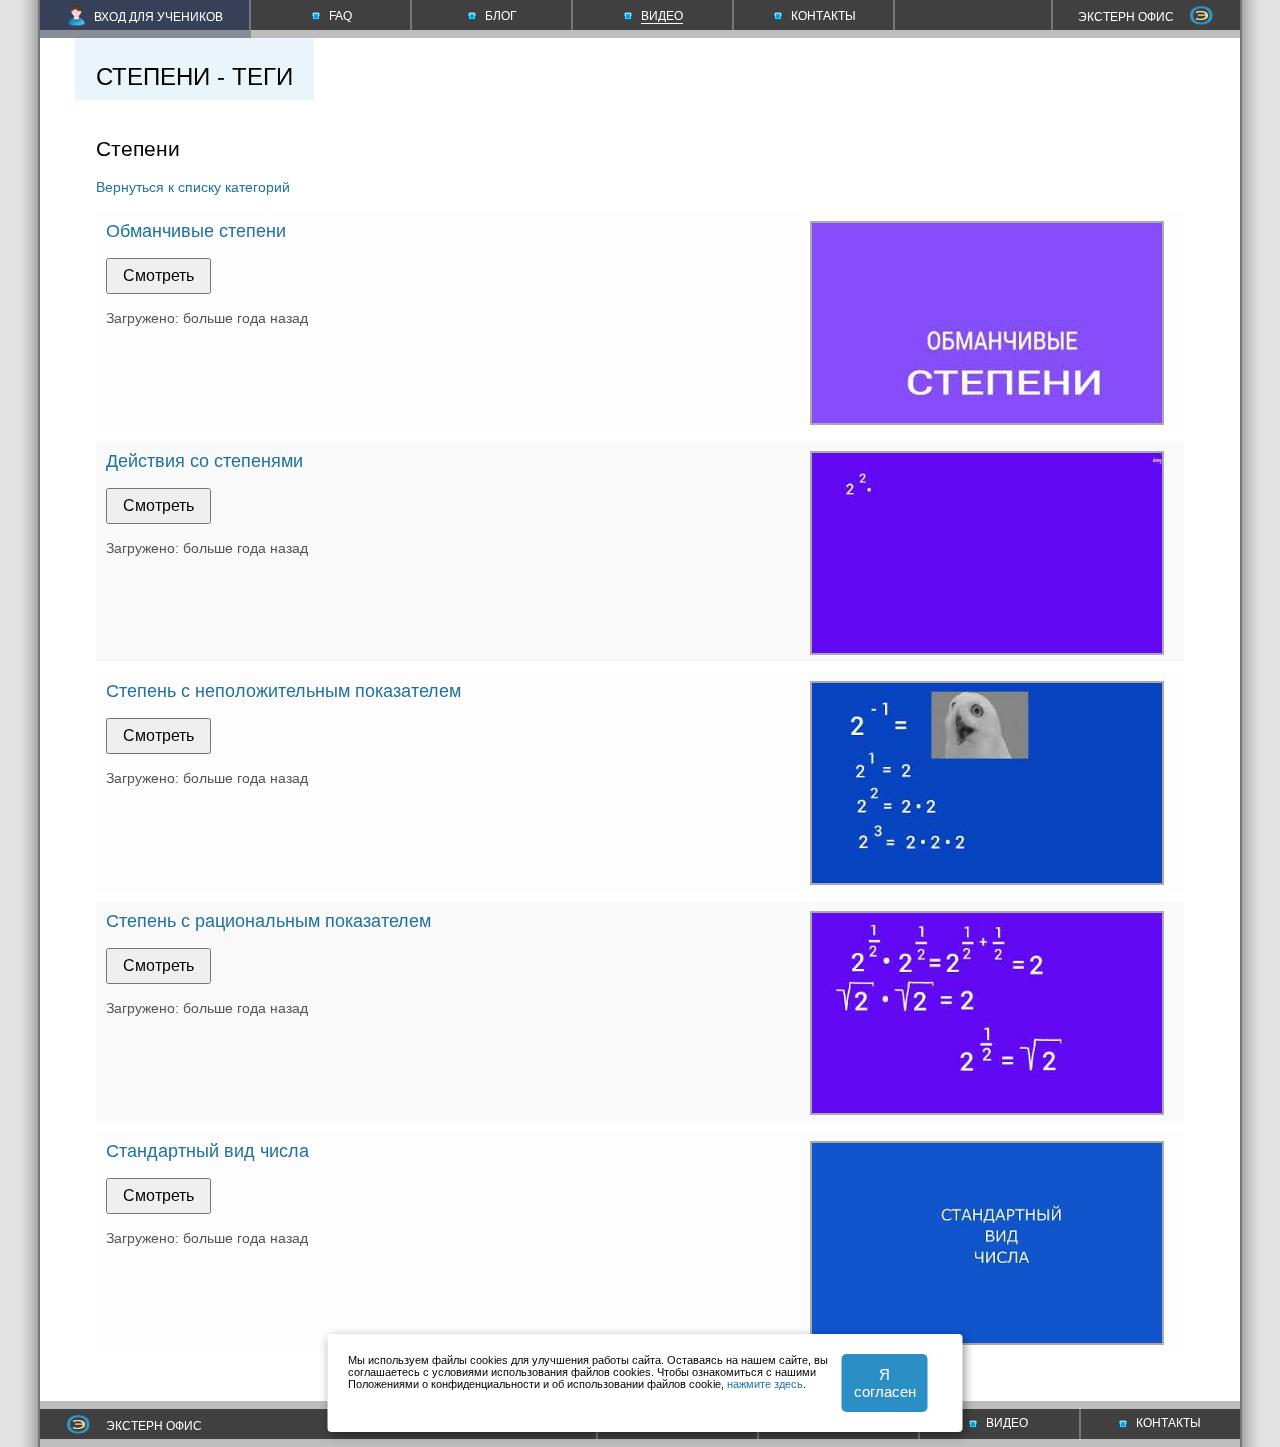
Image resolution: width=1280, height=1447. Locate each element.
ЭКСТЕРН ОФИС (1126, 17)
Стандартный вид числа (207, 1151)
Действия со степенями (204, 461)
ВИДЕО (1007, 1423)
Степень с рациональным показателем (268, 921)
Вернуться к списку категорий (193, 187)
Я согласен (885, 1383)
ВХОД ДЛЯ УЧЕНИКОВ (158, 17)
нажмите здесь (765, 1384)
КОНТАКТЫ (1168, 1423)
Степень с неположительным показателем (283, 691)
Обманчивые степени (196, 231)
